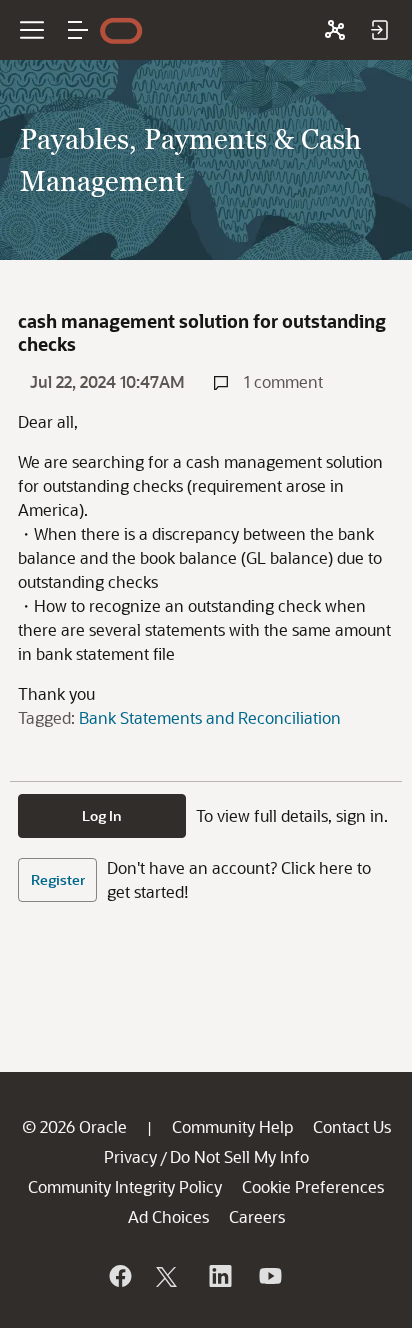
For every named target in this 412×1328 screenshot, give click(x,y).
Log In (102, 815)
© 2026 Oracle (74, 1126)
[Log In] (379, 30)
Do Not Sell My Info (239, 1156)
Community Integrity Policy (125, 1186)
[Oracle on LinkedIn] (219, 1276)
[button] (78, 30)
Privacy (130, 1156)
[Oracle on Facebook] (119, 1276)
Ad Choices (168, 1216)
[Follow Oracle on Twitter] (169, 1276)
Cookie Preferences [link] (313, 1186)
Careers (257, 1216)
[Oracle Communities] (335, 30)
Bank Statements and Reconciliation (210, 717)
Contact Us (352, 1126)
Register (58, 879)
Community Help (232, 1126)
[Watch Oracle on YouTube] (269, 1276)
